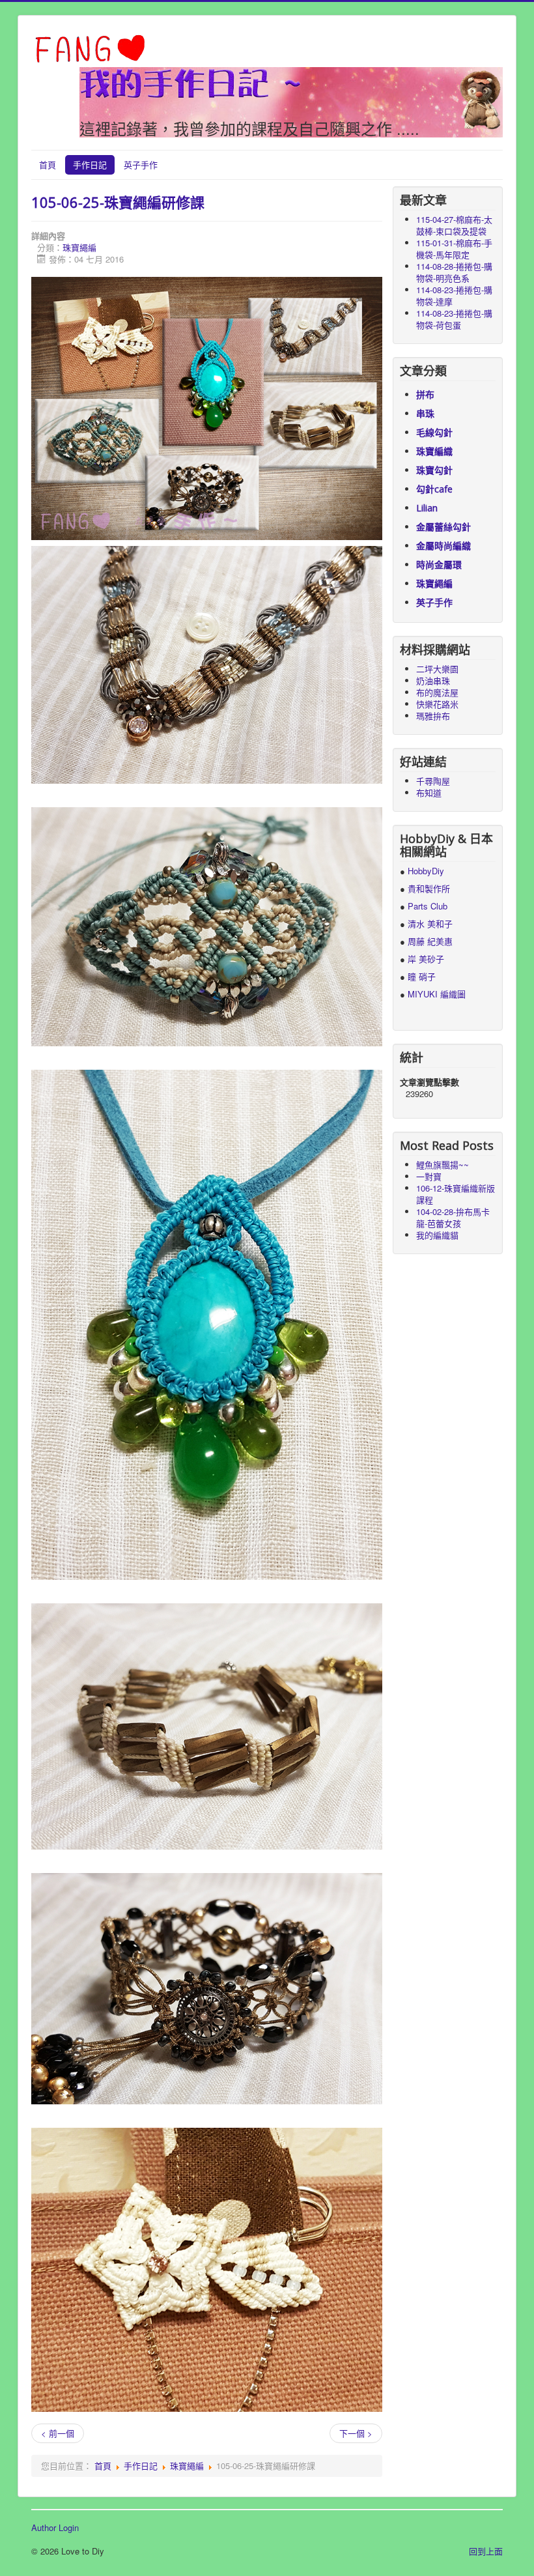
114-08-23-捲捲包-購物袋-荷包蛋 (454, 319)
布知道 (429, 793)
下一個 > (356, 2433)
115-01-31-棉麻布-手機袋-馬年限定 (454, 249)
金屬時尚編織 (443, 546)
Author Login (55, 2528)
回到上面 (486, 2551)
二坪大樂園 (437, 669)
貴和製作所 (429, 888)
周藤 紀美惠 (430, 941)
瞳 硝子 (420, 976)
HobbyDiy (426, 871)
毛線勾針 (434, 432)
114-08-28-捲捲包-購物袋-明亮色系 (454, 272)
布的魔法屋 (437, 692)
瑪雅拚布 (433, 716)
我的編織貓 (437, 1235)
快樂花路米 (437, 704)
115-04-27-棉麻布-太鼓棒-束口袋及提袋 (454, 225)
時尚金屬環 (439, 565)
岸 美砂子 (426, 959)
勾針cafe (434, 489)
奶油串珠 (433, 680)
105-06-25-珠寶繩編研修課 (118, 202)
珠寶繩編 (79, 247)
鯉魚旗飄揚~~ (443, 1165)
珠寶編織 (434, 451)
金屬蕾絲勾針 (443, 527)
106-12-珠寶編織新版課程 (456, 1194)
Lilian (427, 508)
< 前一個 (58, 2433)
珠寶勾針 (434, 470)
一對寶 (429, 1176)
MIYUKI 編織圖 (437, 994)
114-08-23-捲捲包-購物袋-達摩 (454, 295)
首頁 (48, 165)
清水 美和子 (430, 923)
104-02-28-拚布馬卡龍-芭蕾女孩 (453, 1217)
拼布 (425, 394)
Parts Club (428, 906)
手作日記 (90, 165)
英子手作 (141, 165)
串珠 (425, 413)
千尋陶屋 (433, 781)
